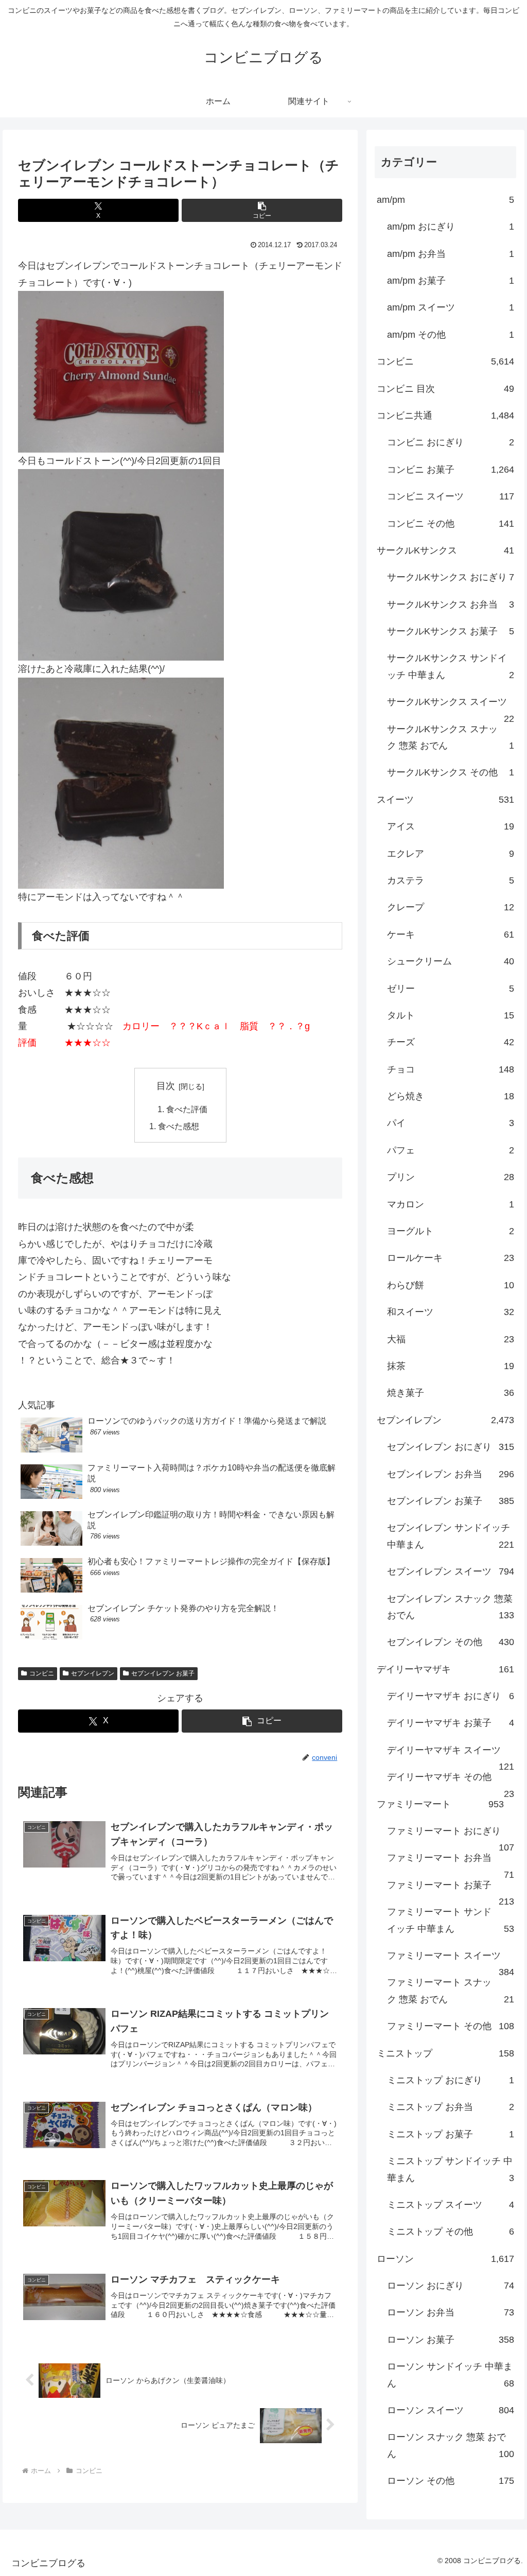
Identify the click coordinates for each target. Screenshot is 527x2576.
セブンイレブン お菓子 (163, 1673)
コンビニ (42, 1673)
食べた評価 (187, 1109)
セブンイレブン (93, 1673)
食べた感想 (179, 1126)
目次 (166, 1086)
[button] (262, 210)
